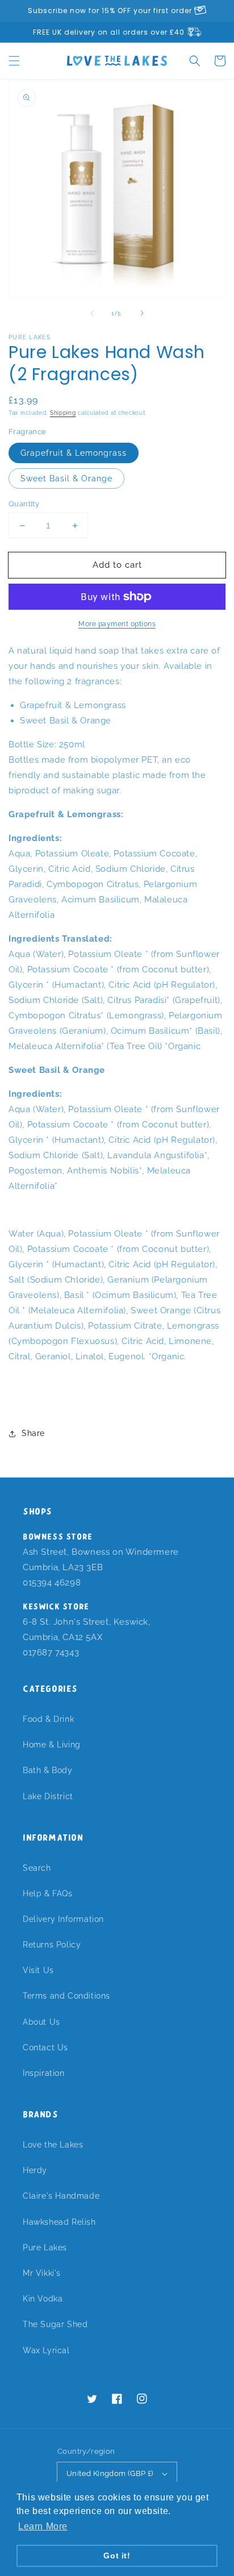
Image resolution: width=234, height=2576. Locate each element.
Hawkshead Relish (59, 2222)
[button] (14, 61)
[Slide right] (142, 313)
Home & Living (52, 1745)
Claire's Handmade (61, 2196)
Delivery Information (63, 1919)
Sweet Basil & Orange (66, 478)
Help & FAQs (48, 1893)
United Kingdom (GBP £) (110, 2473)
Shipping (63, 413)
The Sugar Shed (55, 2324)
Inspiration (44, 2073)
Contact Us (45, 2048)
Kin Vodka (43, 2299)
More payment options (117, 624)
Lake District (48, 1796)
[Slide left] (92, 313)
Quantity (24, 504)
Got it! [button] (117, 2556)
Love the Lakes (53, 2145)
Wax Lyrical (46, 2350)
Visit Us (38, 1970)
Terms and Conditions (66, 1996)
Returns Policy (52, 1945)
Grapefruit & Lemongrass (74, 453)
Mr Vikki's (42, 2273)
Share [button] (33, 1433)
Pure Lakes (45, 2248)
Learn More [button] (43, 2526)
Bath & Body (48, 1770)
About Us (41, 2022)
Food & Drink (48, 1719)
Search (37, 1868)
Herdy (35, 2170)
